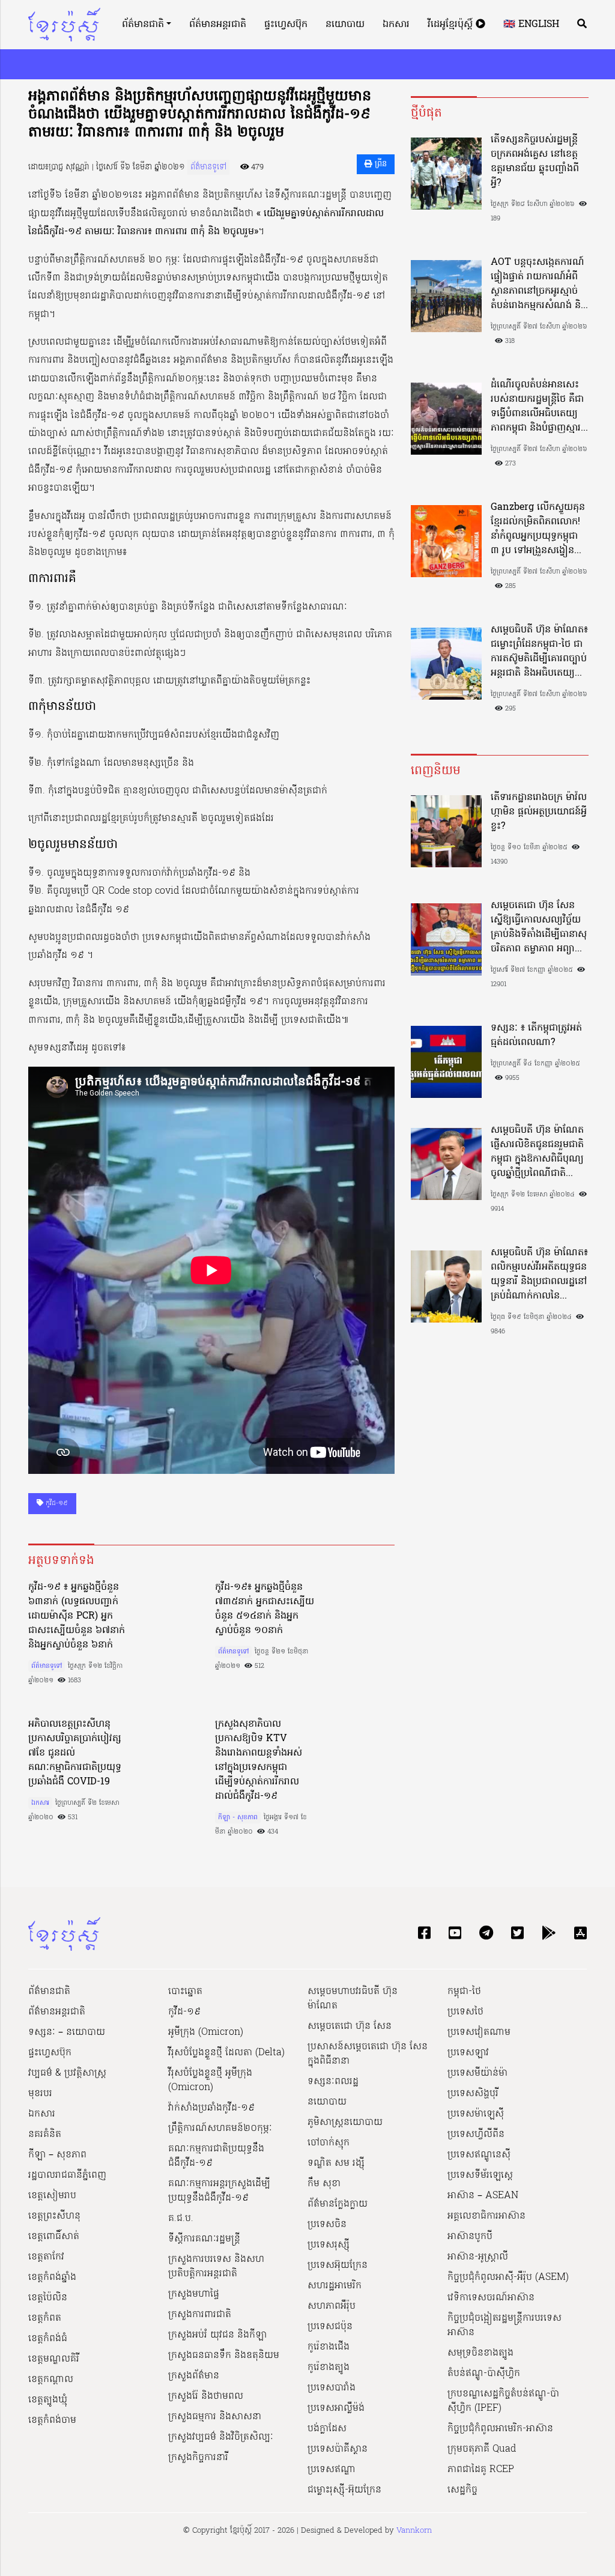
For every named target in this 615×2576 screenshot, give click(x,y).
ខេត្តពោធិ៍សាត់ (54, 2237)
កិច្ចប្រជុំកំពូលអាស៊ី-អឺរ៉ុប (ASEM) (508, 2277)
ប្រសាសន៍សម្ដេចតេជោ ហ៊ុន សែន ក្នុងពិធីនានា (368, 2054)
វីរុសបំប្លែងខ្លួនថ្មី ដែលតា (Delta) (226, 2053)
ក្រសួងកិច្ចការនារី (198, 2458)
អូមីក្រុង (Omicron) (206, 2032)
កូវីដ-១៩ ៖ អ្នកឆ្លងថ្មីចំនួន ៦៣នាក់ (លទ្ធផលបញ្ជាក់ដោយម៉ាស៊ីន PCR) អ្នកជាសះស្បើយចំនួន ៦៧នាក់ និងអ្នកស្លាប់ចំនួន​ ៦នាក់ (77, 1616)
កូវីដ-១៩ (56, 1503)
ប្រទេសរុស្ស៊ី (329, 2245)
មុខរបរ (40, 2094)
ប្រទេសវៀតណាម (479, 2032)
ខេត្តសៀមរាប (52, 2196)
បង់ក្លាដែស (327, 2429)
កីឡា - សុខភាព (238, 1817)
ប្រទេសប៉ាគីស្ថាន (338, 2449)
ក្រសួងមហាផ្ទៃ (194, 2294)
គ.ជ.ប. (181, 2219)
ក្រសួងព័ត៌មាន (194, 2376)
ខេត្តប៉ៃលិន (48, 2298)
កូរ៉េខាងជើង (329, 2347)
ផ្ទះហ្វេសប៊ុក (286, 25)
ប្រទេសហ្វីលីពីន (476, 2135)
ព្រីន (380, 164)
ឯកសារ (396, 25)
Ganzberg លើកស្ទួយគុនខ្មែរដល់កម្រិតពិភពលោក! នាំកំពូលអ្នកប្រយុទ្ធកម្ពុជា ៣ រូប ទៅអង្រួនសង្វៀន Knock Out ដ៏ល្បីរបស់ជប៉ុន (538, 529)
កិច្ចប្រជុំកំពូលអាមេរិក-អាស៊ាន (500, 2429)
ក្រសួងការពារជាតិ (200, 2315)
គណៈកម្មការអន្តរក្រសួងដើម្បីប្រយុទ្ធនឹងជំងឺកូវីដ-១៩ (219, 2191)
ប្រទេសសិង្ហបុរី (473, 2094)
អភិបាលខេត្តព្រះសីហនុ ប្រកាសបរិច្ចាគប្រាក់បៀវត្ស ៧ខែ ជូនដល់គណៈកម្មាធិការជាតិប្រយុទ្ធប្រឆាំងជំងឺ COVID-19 (75, 1753)
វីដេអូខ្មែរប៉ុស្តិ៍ (452, 25)
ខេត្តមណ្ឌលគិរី (54, 2359)
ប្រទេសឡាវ (468, 2053)
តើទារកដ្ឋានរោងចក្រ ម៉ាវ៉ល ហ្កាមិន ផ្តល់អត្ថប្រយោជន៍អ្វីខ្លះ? (539, 812)
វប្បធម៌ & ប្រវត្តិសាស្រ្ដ (67, 2073)
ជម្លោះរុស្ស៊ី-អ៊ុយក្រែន (344, 2490)
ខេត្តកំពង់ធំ (48, 2339)
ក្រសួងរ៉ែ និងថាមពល (206, 2396)
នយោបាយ (345, 25)
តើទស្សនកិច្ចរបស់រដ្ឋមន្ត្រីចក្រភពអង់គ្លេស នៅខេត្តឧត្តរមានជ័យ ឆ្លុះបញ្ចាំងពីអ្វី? (535, 162)
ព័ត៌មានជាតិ (143, 25)
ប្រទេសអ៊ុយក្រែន (338, 2265)
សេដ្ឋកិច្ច (462, 2490)
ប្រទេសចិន (327, 2225)
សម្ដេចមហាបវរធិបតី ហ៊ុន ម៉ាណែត (353, 1999)
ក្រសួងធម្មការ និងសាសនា (215, 2417)
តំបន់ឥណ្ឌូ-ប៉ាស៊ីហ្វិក (484, 2374)
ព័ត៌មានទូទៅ (208, 167)
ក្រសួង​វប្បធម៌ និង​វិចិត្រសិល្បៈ (221, 2437)
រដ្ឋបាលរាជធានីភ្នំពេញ (67, 2175)
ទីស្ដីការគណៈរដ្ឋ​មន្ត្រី (204, 2239)
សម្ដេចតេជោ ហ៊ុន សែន (350, 2026)
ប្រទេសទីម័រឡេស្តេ (480, 2175)
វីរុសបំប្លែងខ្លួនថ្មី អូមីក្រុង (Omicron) (210, 2080)
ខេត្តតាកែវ (46, 2257)
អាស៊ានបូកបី (470, 2237)
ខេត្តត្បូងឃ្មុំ (48, 2400)
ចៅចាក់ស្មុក (329, 2143)
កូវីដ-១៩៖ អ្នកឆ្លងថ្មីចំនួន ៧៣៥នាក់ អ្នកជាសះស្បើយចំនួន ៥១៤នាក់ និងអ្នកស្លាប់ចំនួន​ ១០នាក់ (265, 1609)
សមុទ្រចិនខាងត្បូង (480, 2353)
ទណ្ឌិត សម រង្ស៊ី (336, 2163)
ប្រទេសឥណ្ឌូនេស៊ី (479, 2155)
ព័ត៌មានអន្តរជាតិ (218, 25)
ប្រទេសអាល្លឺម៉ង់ (336, 2408)
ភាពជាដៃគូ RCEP (481, 2470)
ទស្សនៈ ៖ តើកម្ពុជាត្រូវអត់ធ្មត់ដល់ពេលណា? (536, 1035)
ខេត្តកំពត (45, 2318)
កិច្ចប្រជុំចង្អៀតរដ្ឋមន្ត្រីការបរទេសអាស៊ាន (504, 2326)
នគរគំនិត (45, 2135)
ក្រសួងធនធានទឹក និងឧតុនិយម (224, 2356)
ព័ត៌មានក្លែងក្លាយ (338, 2204)
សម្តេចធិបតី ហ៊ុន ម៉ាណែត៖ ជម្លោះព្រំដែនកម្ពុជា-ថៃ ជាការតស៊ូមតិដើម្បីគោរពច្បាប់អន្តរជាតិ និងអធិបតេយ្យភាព (539, 652)
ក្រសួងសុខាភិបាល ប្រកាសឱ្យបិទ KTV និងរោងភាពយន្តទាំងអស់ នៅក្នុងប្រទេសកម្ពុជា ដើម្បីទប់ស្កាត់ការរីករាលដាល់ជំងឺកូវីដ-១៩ (259, 1760)
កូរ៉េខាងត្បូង (329, 2368)
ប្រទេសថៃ (465, 2012)
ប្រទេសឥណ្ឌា (332, 2470)
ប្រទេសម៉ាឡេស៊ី (476, 2114)
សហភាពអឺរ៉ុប (332, 2306)
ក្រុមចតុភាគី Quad (482, 2449)
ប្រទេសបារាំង (332, 2388)
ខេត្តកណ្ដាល (51, 2380)
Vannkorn (414, 2531)
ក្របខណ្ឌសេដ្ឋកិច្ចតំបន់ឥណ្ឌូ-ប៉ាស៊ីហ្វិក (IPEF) (503, 2401)
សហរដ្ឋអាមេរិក (335, 2286)
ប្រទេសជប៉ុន (330, 2327)
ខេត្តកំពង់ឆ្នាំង (52, 2277)
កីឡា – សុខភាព (57, 2155)
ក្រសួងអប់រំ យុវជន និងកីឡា (217, 2335)
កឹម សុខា (324, 2184)
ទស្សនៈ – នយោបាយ (67, 2032)
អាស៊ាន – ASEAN (483, 2196)
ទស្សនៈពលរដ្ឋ (333, 2082)
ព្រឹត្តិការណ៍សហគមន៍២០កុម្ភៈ (220, 2129)
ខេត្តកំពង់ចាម (52, 2420)
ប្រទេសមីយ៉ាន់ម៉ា (477, 2073)
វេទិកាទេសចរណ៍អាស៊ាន (491, 2298)
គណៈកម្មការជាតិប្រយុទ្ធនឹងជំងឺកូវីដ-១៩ (216, 2156)
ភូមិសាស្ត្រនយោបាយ (345, 2123)
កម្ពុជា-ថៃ (464, 1992)
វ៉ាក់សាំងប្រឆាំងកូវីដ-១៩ (211, 2108)
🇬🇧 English (531, 25)
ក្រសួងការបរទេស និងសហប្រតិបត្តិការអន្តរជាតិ (216, 2267)
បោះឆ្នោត (185, 1992)
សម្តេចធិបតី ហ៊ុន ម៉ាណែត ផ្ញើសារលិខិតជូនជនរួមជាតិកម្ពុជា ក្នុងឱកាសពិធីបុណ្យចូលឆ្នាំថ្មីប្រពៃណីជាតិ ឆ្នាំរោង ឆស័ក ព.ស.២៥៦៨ (537, 1152)
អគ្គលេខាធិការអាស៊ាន (486, 2216)
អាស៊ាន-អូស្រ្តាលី (478, 2257)
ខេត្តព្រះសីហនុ (54, 2216)
